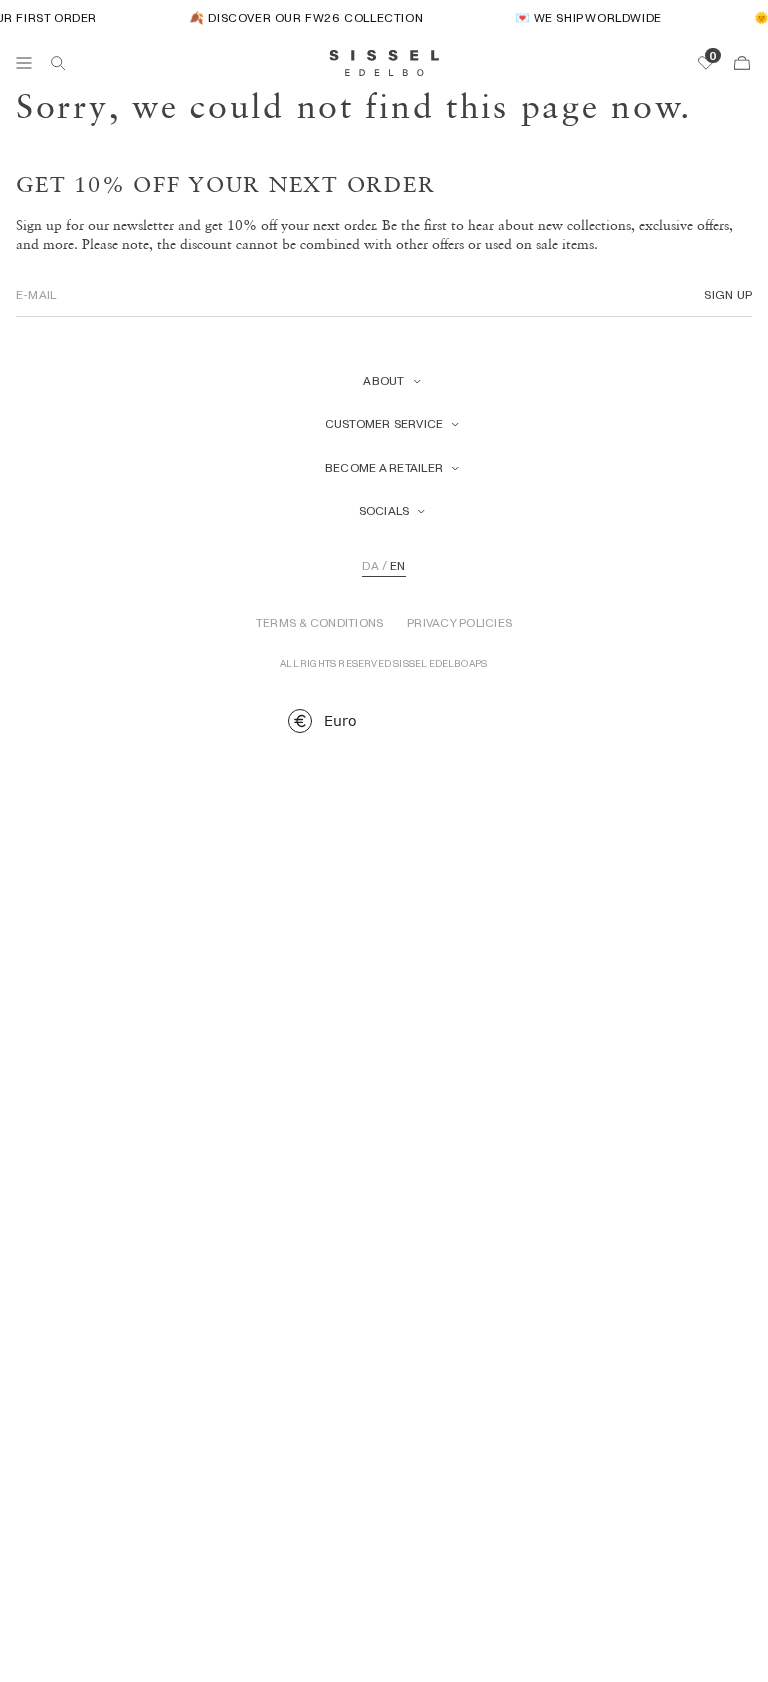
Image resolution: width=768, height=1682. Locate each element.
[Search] (58, 63)
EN (397, 566)
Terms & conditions (319, 623)
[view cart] (742, 63)
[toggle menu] (24, 63)
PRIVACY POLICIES (459, 623)
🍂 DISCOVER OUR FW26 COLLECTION (302, 17)
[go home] (384, 63)
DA (370, 566)
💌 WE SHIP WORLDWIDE (584, 17)
